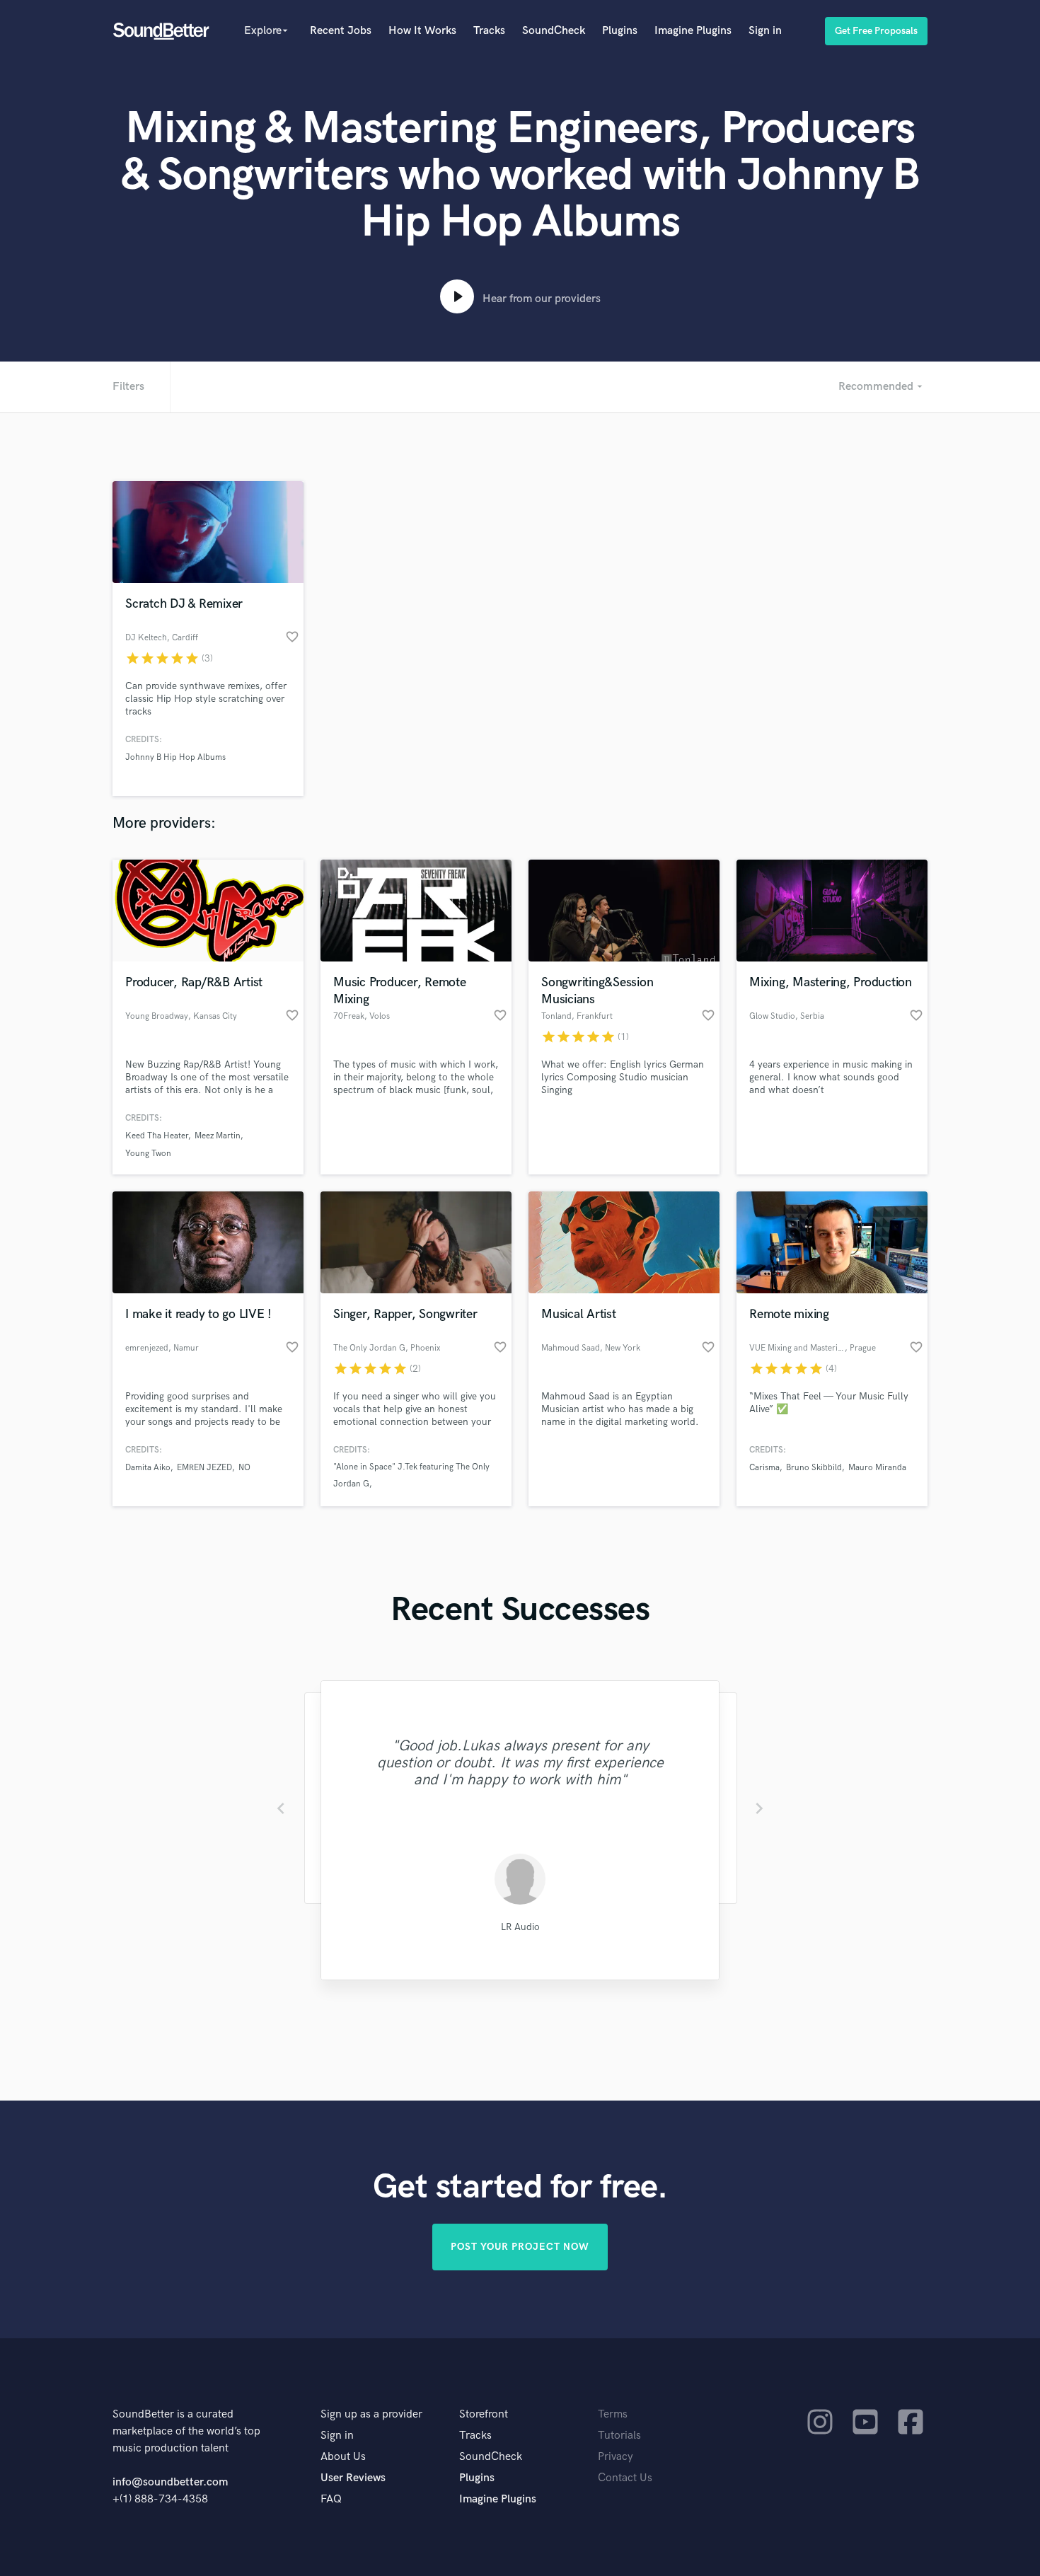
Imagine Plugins (693, 31)
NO (244, 1468)
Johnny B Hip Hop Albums (175, 757)
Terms (613, 2414)
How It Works (422, 31)
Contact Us (625, 2478)
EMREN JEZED (204, 1468)
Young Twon (148, 1154)
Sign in (765, 31)
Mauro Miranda (877, 1468)
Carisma (764, 1468)
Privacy (616, 2457)
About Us (343, 2457)
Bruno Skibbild (814, 1468)
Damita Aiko (148, 1468)
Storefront (484, 2414)
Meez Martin (218, 1136)
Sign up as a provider (371, 2414)
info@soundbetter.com (170, 2482)
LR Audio (520, 1927)
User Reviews (353, 2478)
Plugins (620, 31)
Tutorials (619, 2436)
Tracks (489, 31)
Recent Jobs (341, 31)
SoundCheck (554, 31)
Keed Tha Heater (157, 1136)
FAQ (331, 2499)
